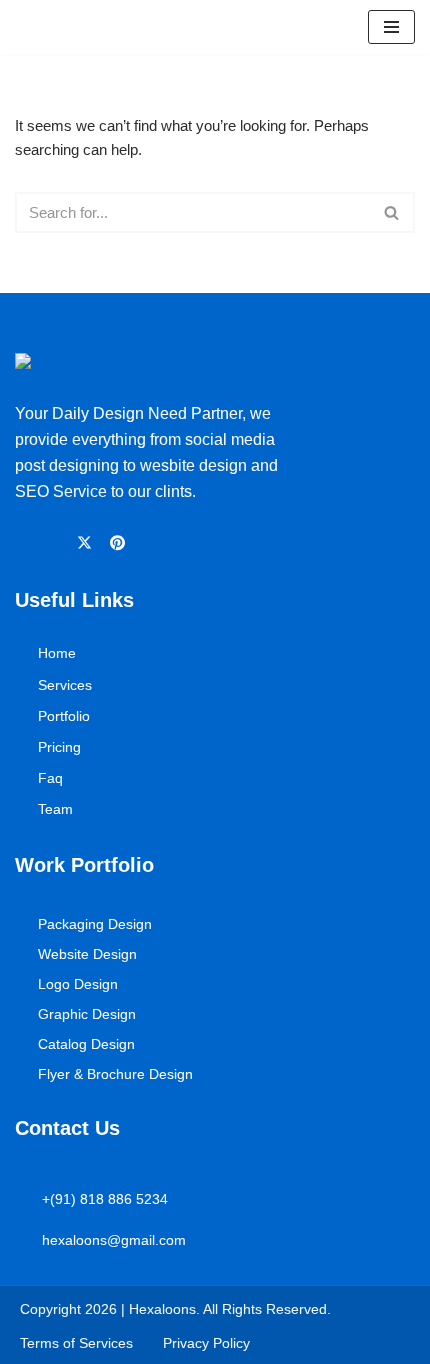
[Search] (392, 212)
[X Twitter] (87, 542)
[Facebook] (24, 542)
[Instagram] (55, 542)
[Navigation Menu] (391, 27)
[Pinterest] (120, 542)
